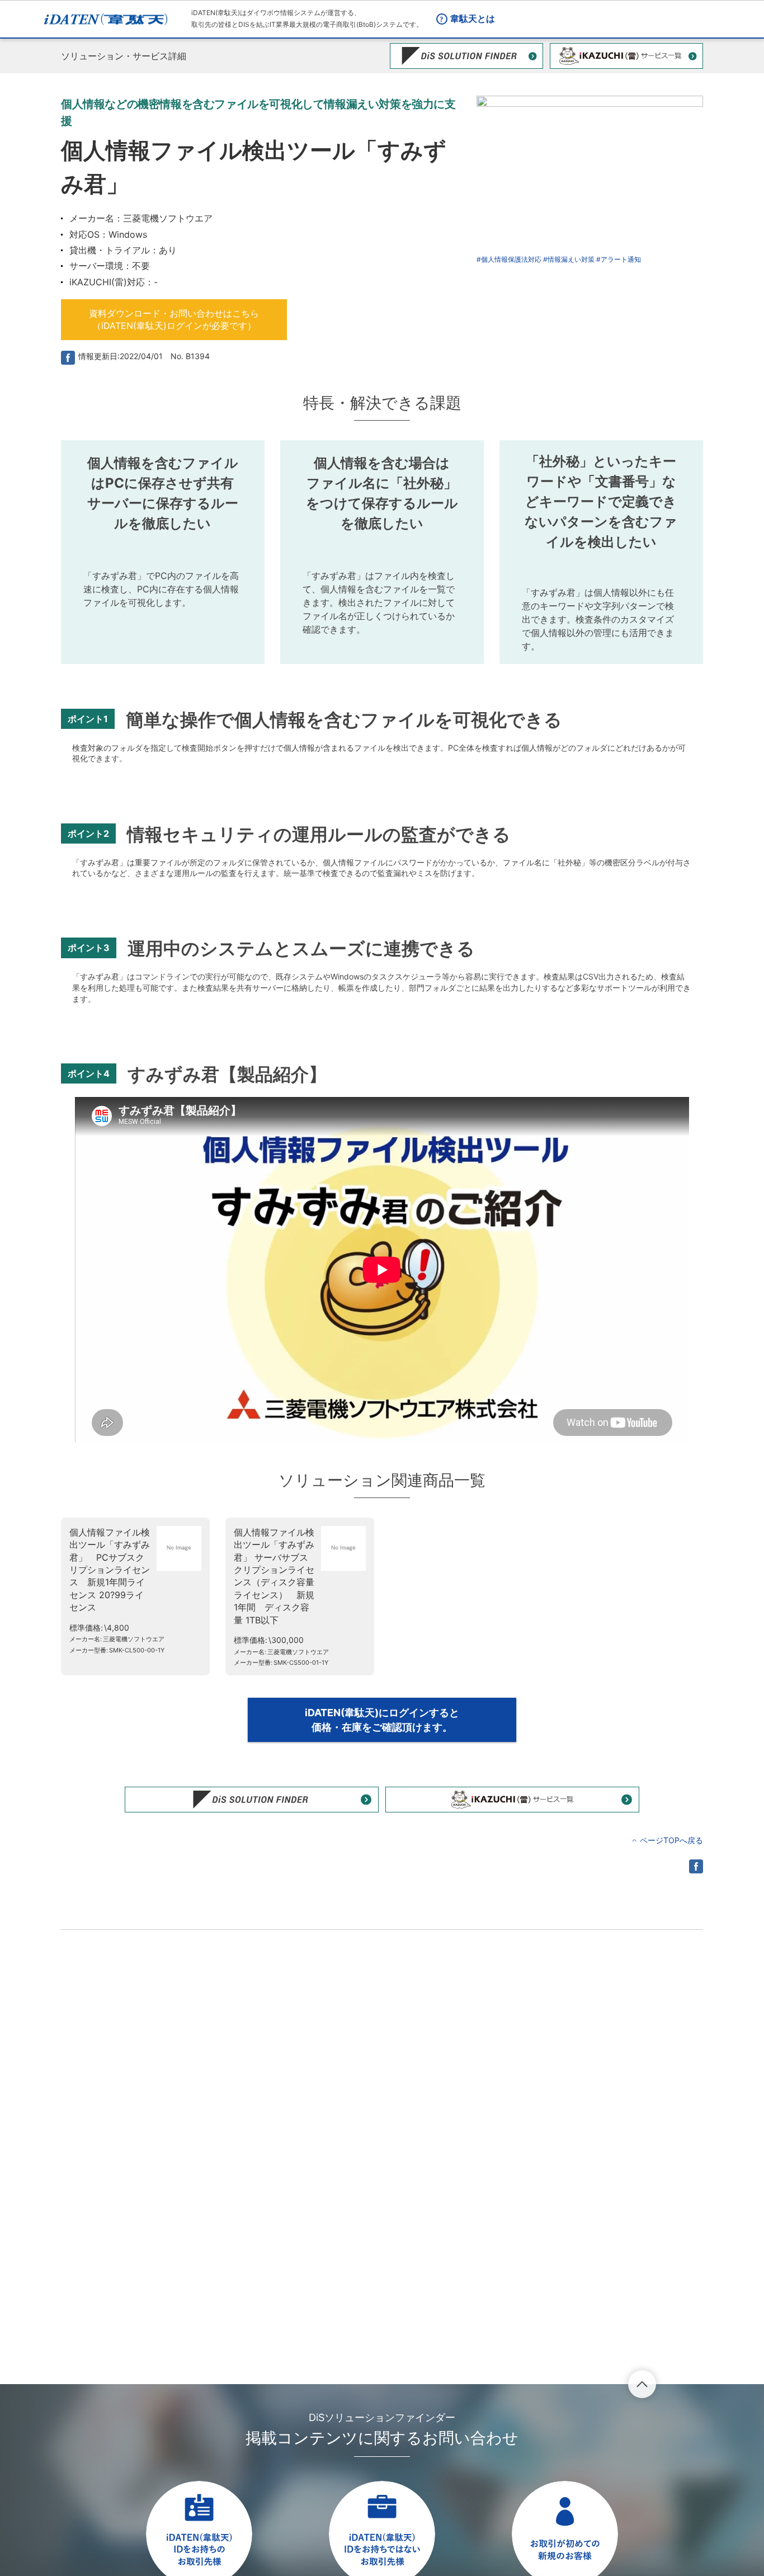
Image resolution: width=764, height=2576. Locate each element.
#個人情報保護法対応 (509, 259)
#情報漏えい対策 (569, 259)
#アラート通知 (619, 259)
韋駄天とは (473, 18)
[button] (174, 320)
